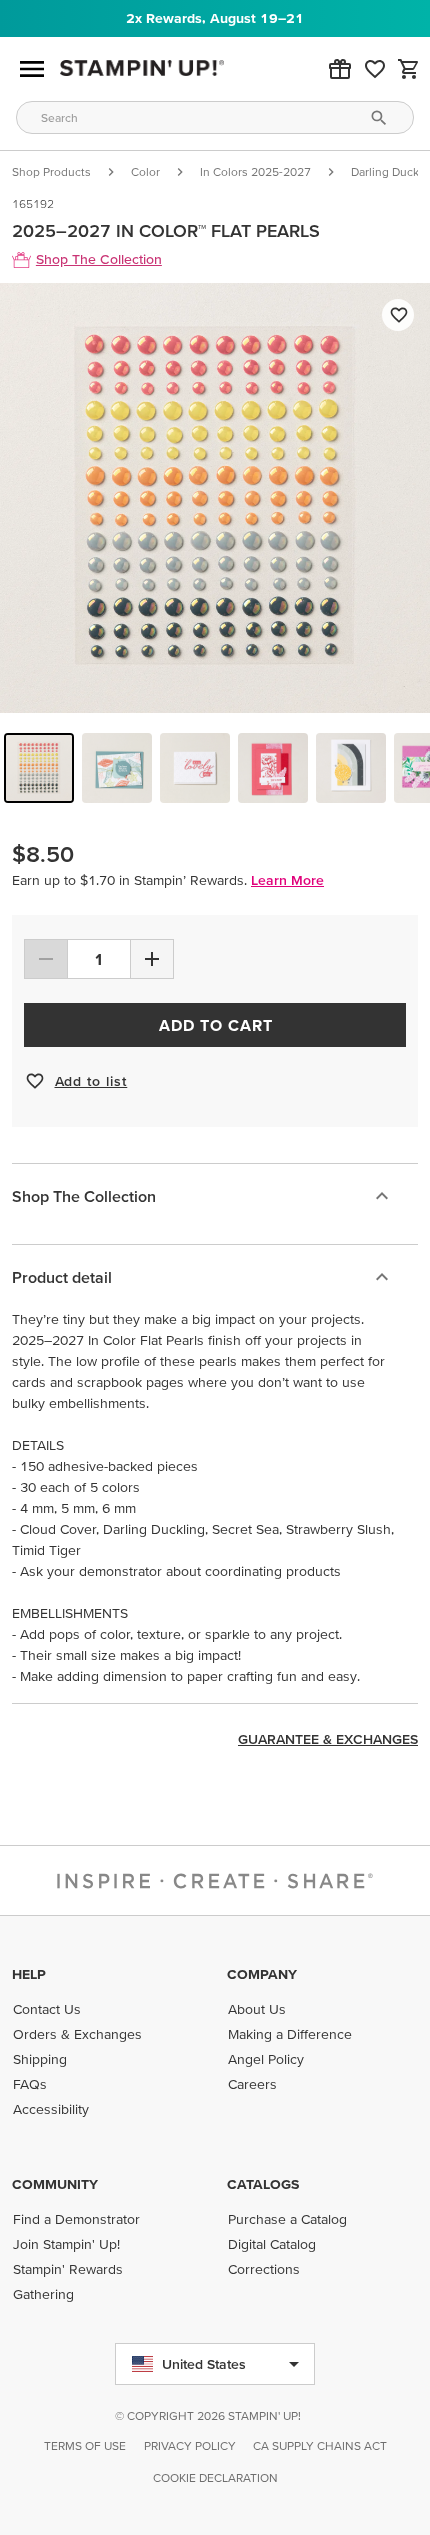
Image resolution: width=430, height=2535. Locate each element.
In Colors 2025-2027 (255, 171)
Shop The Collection (84, 1196)
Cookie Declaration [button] (215, 2477)
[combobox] (215, 117)
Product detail (62, 1277)
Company (262, 1974)
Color (145, 171)
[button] (340, 69)
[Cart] (409, 69)
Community (55, 2184)
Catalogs (263, 2184)
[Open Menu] (32, 69)
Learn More (287, 880)
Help (29, 1974)
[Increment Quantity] (152, 959)
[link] (375, 69)
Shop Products (51, 171)
